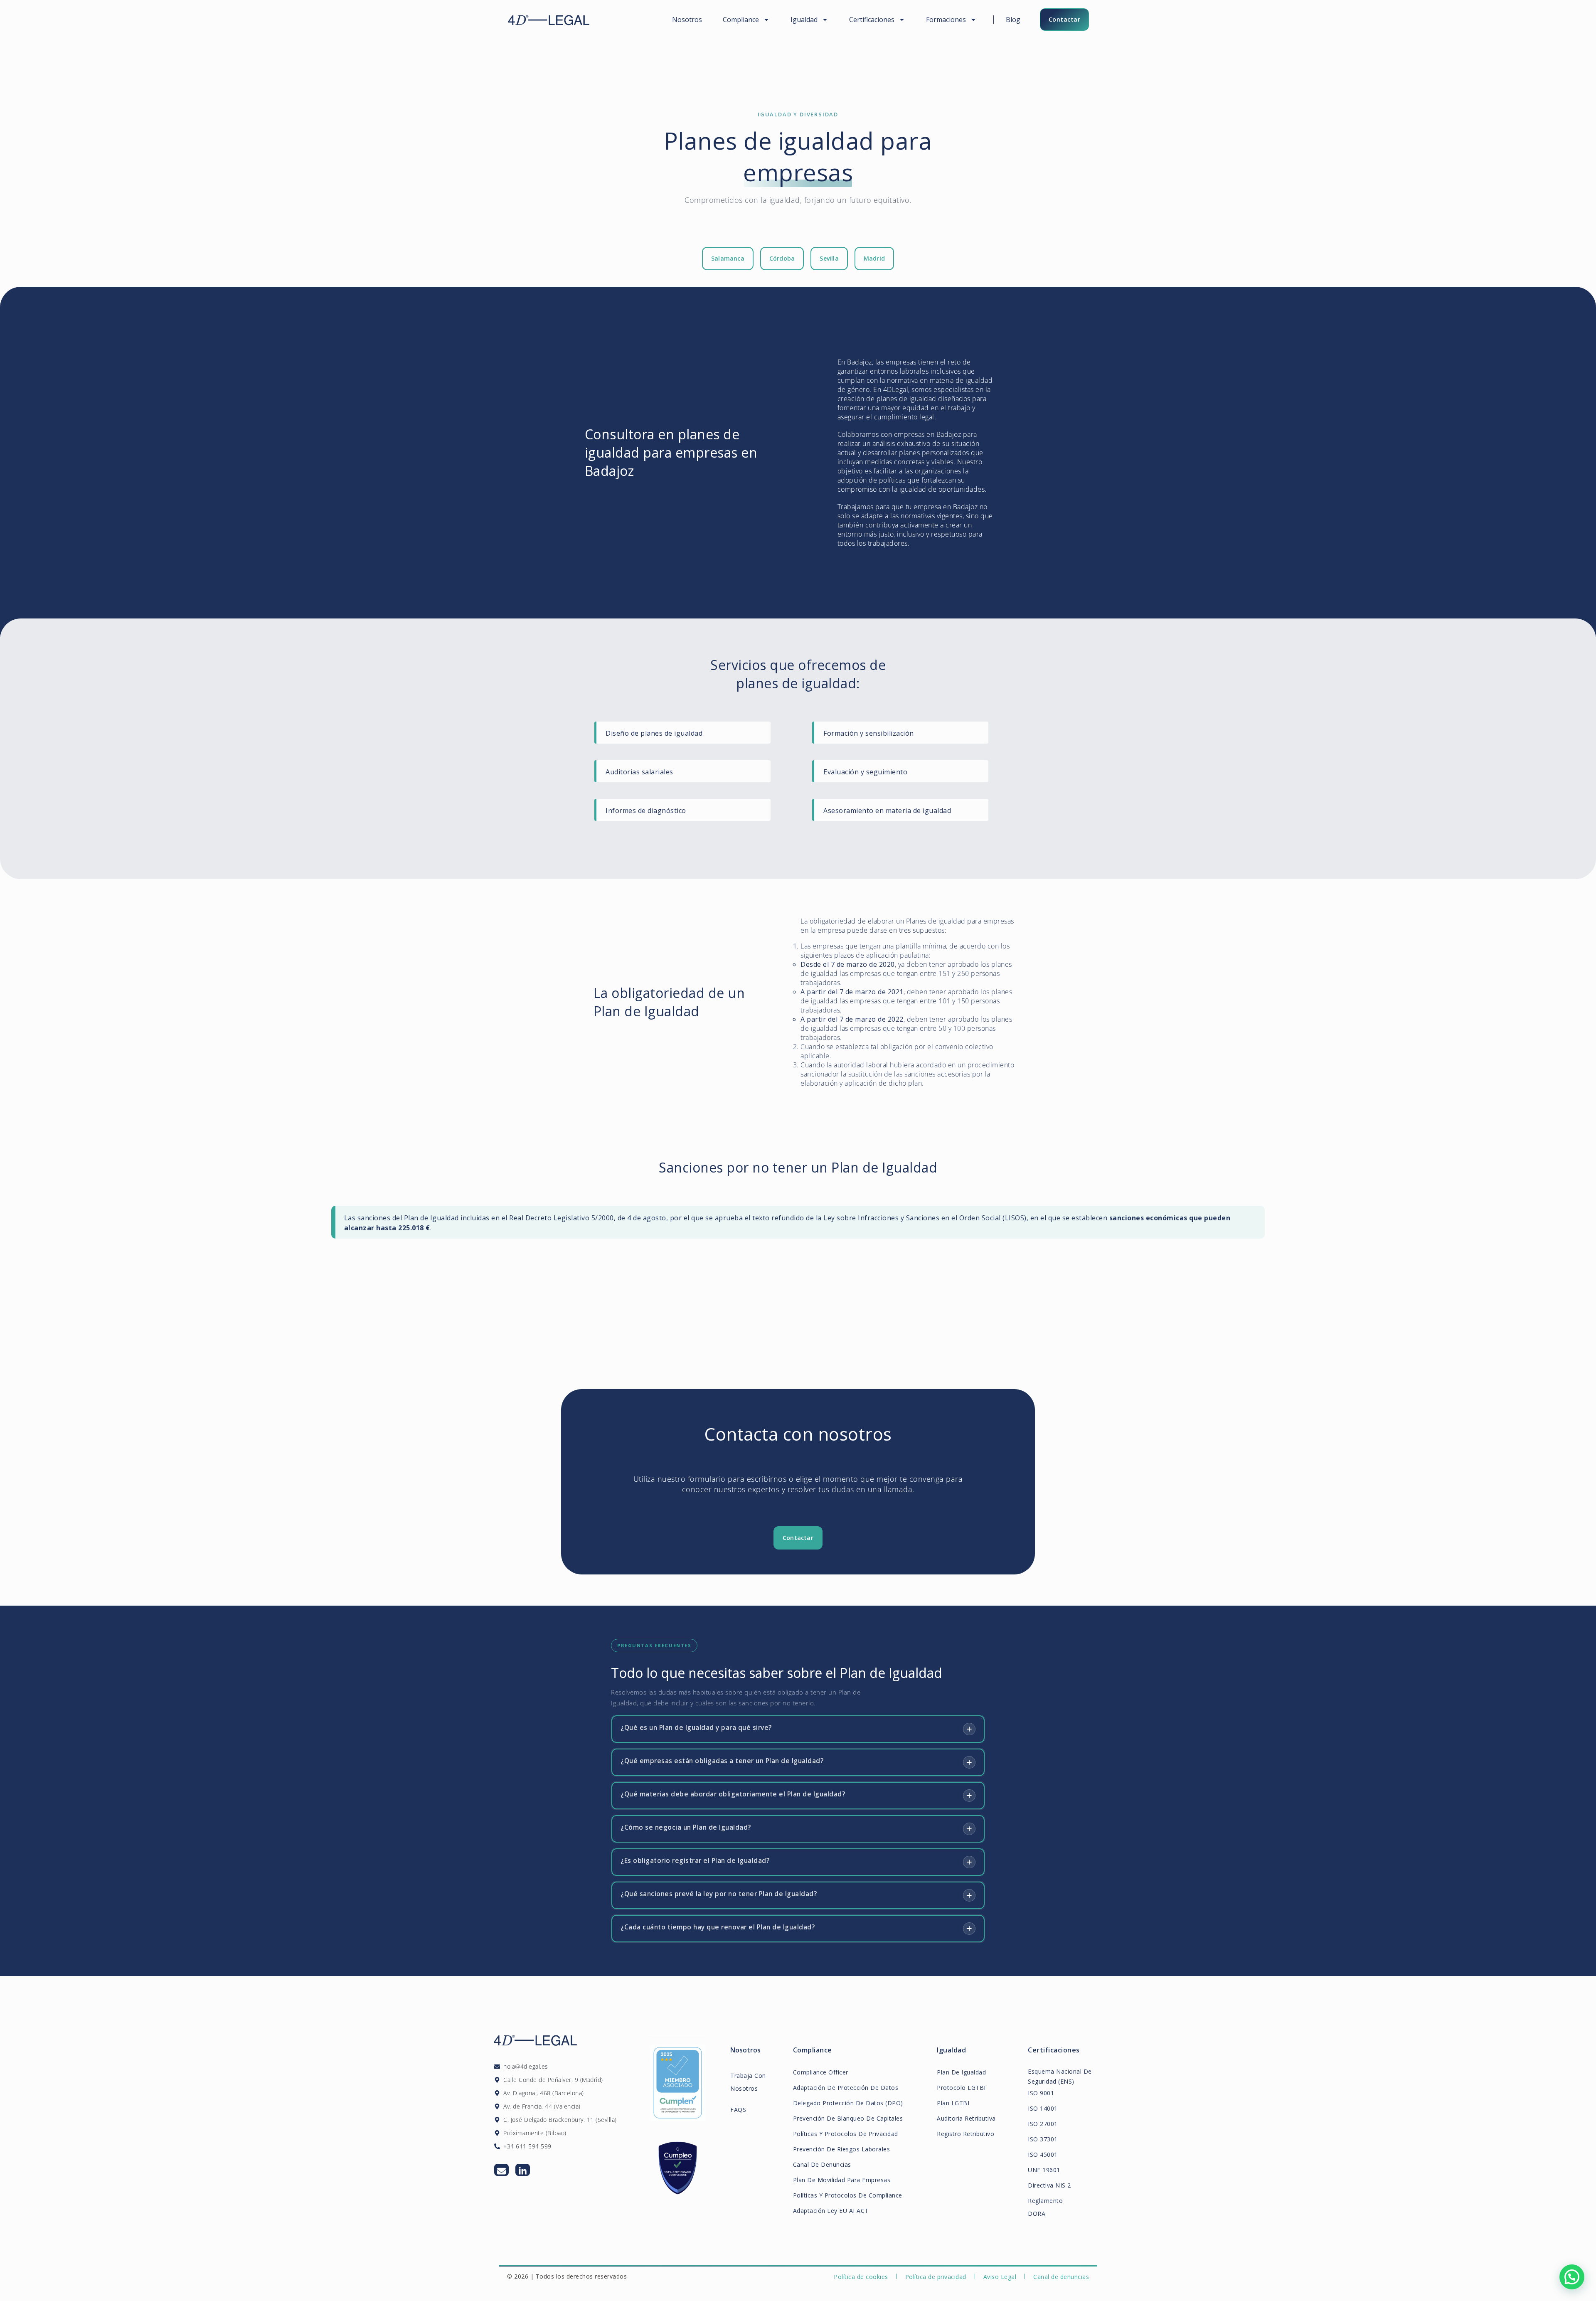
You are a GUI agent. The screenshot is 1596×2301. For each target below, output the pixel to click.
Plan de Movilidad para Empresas (842, 2180)
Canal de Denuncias (822, 2164)
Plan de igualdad (961, 2072)
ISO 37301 (1043, 2139)
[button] (1572, 2277)
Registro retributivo (965, 2134)
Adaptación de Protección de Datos (846, 2088)
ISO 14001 (1043, 2108)
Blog (1013, 20)
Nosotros (687, 20)
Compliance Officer (821, 2072)
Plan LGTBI (953, 2103)
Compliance (741, 20)
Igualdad (804, 20)
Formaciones (946, 20)
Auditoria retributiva (966, 2118)
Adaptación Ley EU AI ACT (831, 2211)
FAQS (738, 2110)
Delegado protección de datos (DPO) (848, 2103)
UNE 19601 (1044, 2170)
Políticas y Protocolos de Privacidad (846, 2134)
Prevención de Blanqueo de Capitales (848, 2118)
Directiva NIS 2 (1049, 2185)
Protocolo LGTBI (961, 2088)
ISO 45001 (1043, 2154)
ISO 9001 (1041, 2093)
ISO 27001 (1043, 2124)
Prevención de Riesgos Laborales (842, 2149)
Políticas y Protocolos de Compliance (848, 2195)
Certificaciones (872, 20)
